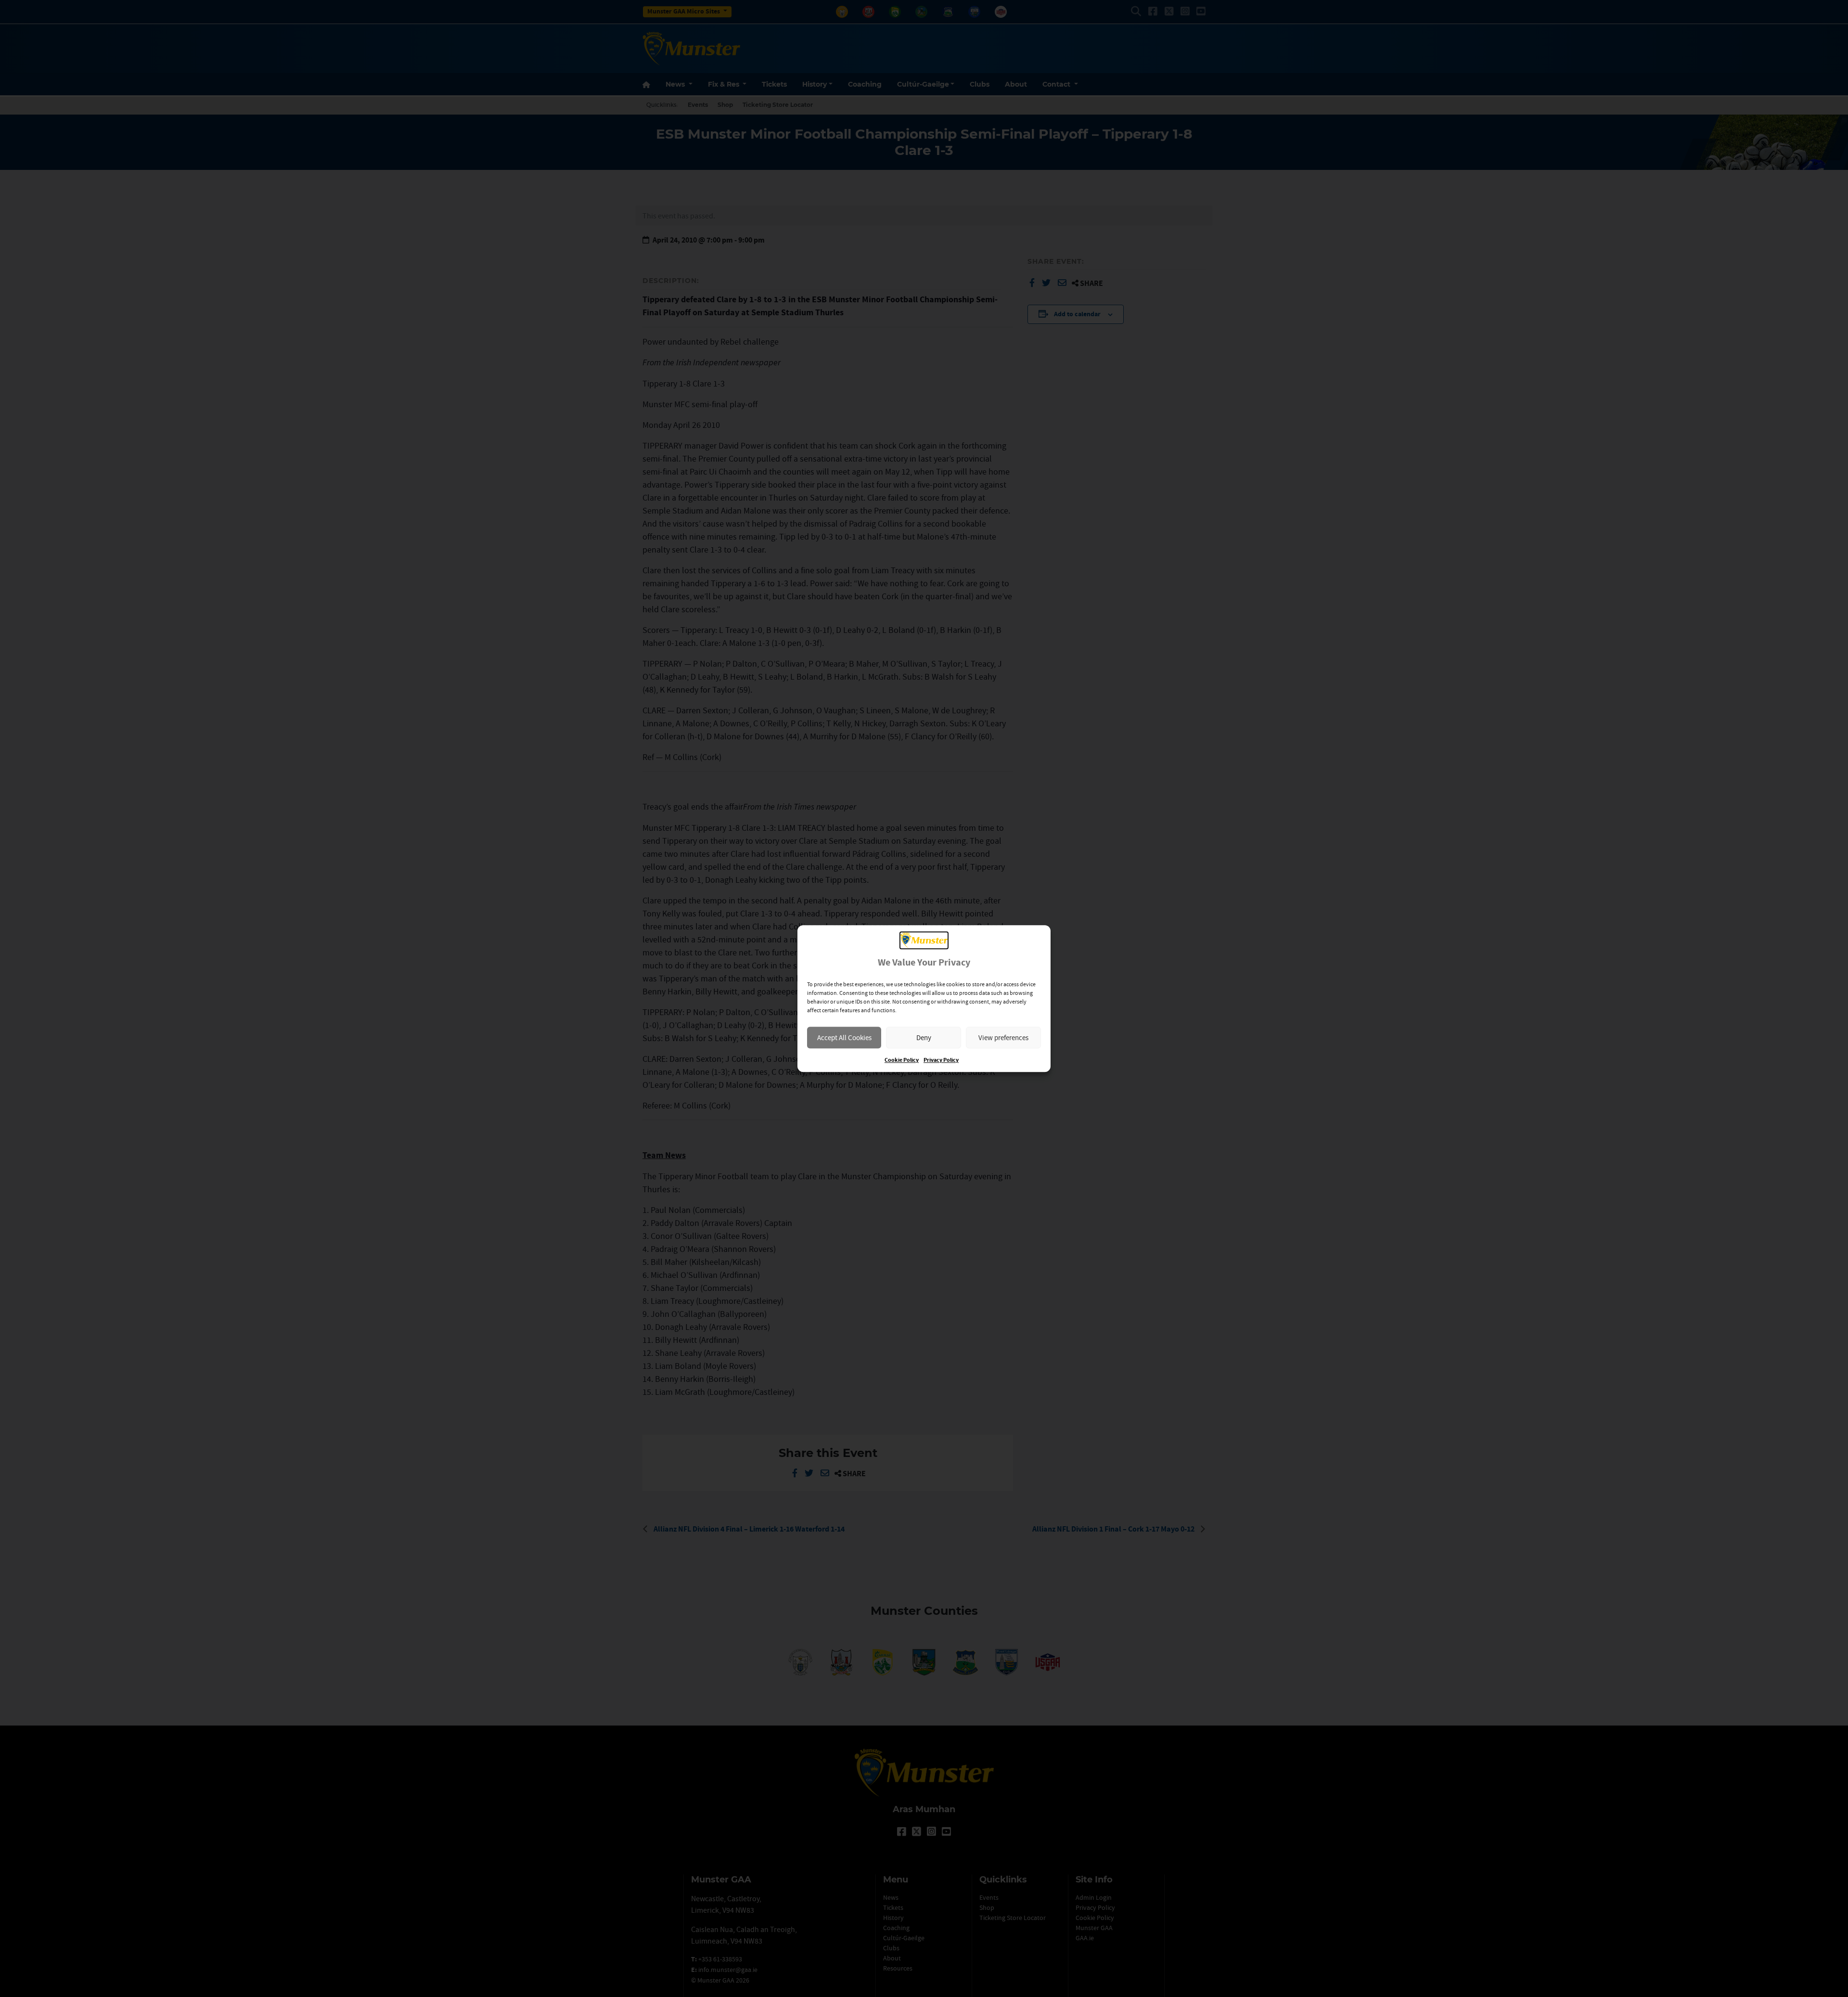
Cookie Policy (902, 1060)
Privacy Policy (941, 1060)
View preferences (1003, 1037)
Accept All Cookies (844, 1037)
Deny (924, 1037)
